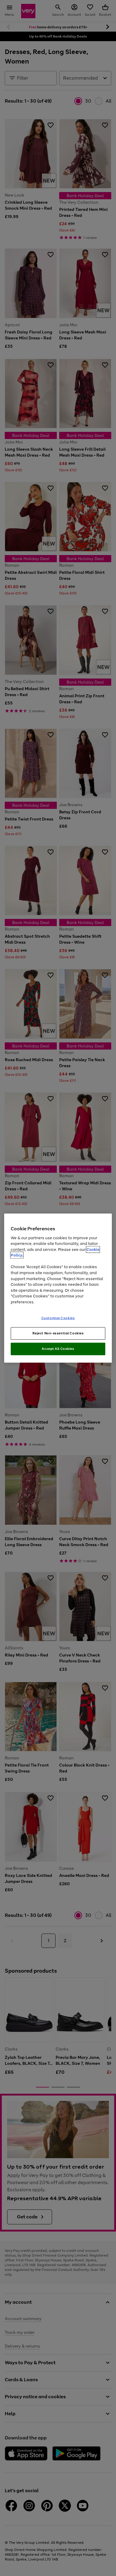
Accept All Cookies (58, 1349)
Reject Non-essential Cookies (58, 1333)
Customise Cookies (58, 1318)
